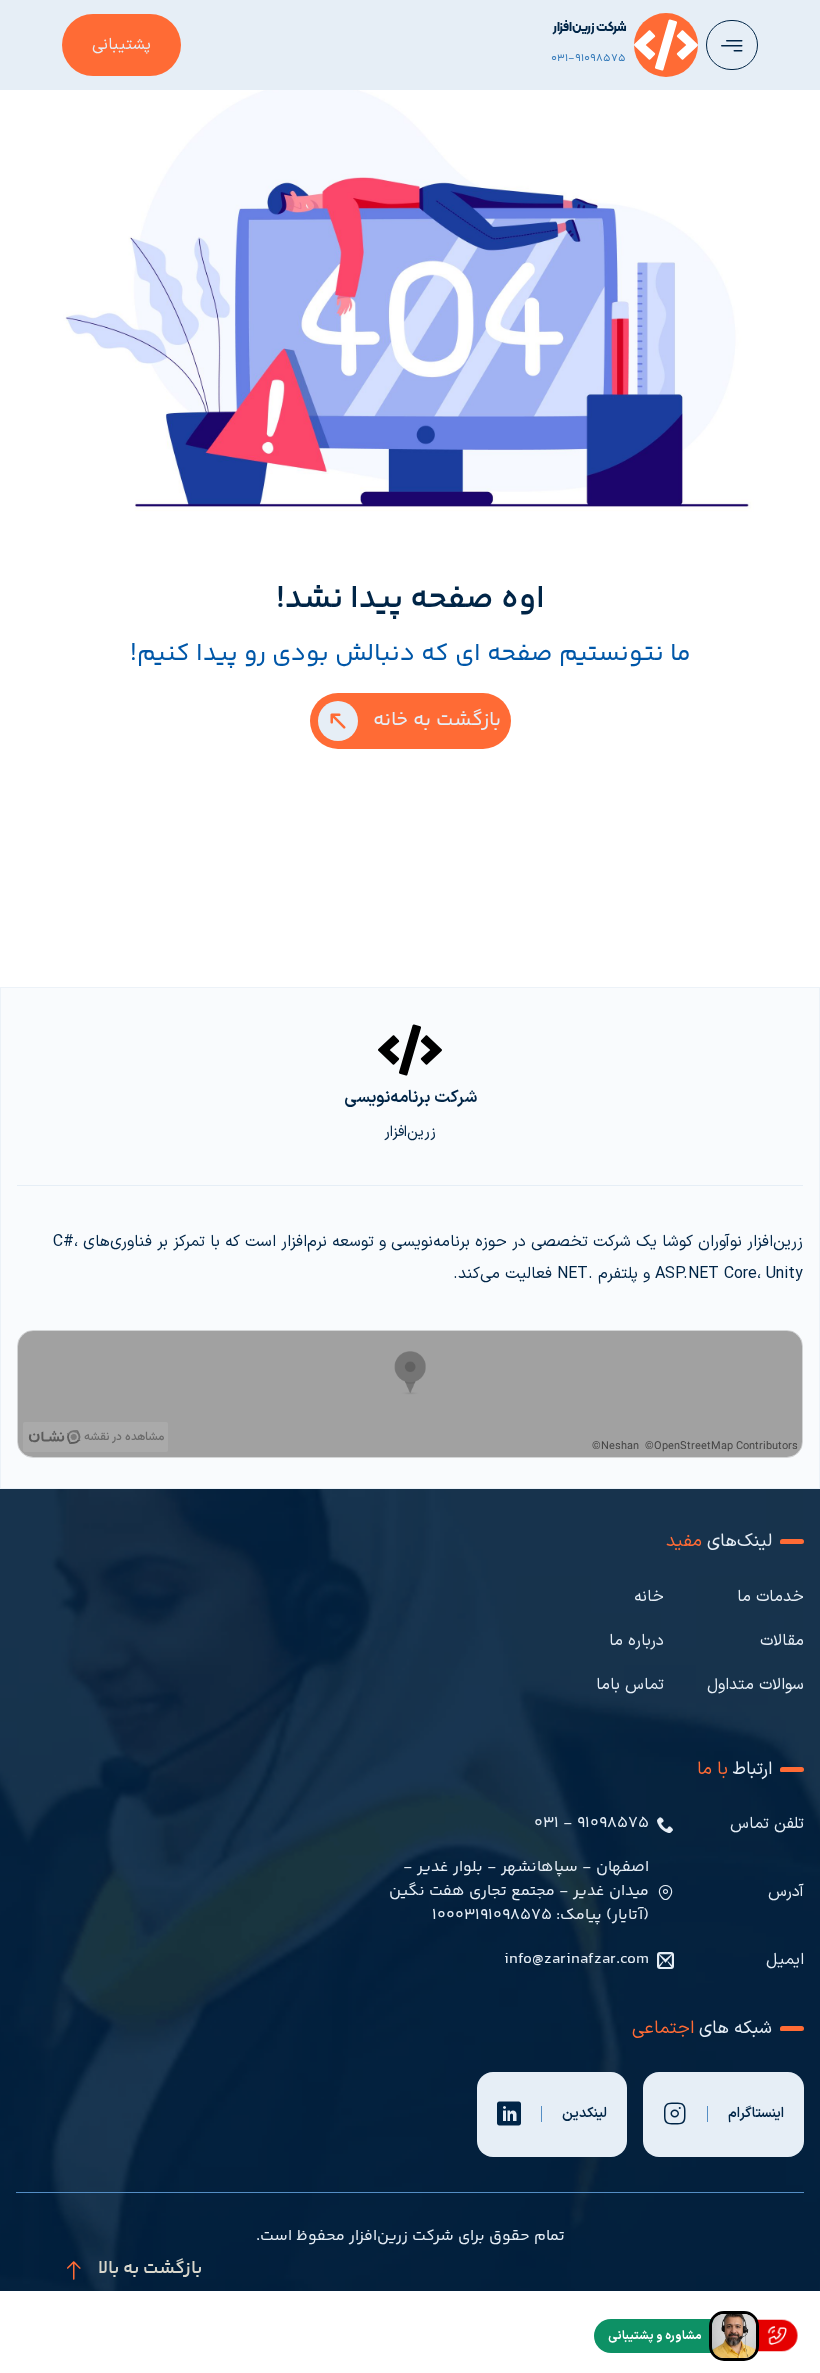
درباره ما (636, 1641)
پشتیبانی (121, 45)
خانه (649, 1597)
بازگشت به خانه (437, 720)
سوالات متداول (755, 1685)
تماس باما (630, 1685)
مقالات (782, 1641)
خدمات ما (770, 1597)
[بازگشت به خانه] (338, 721)
